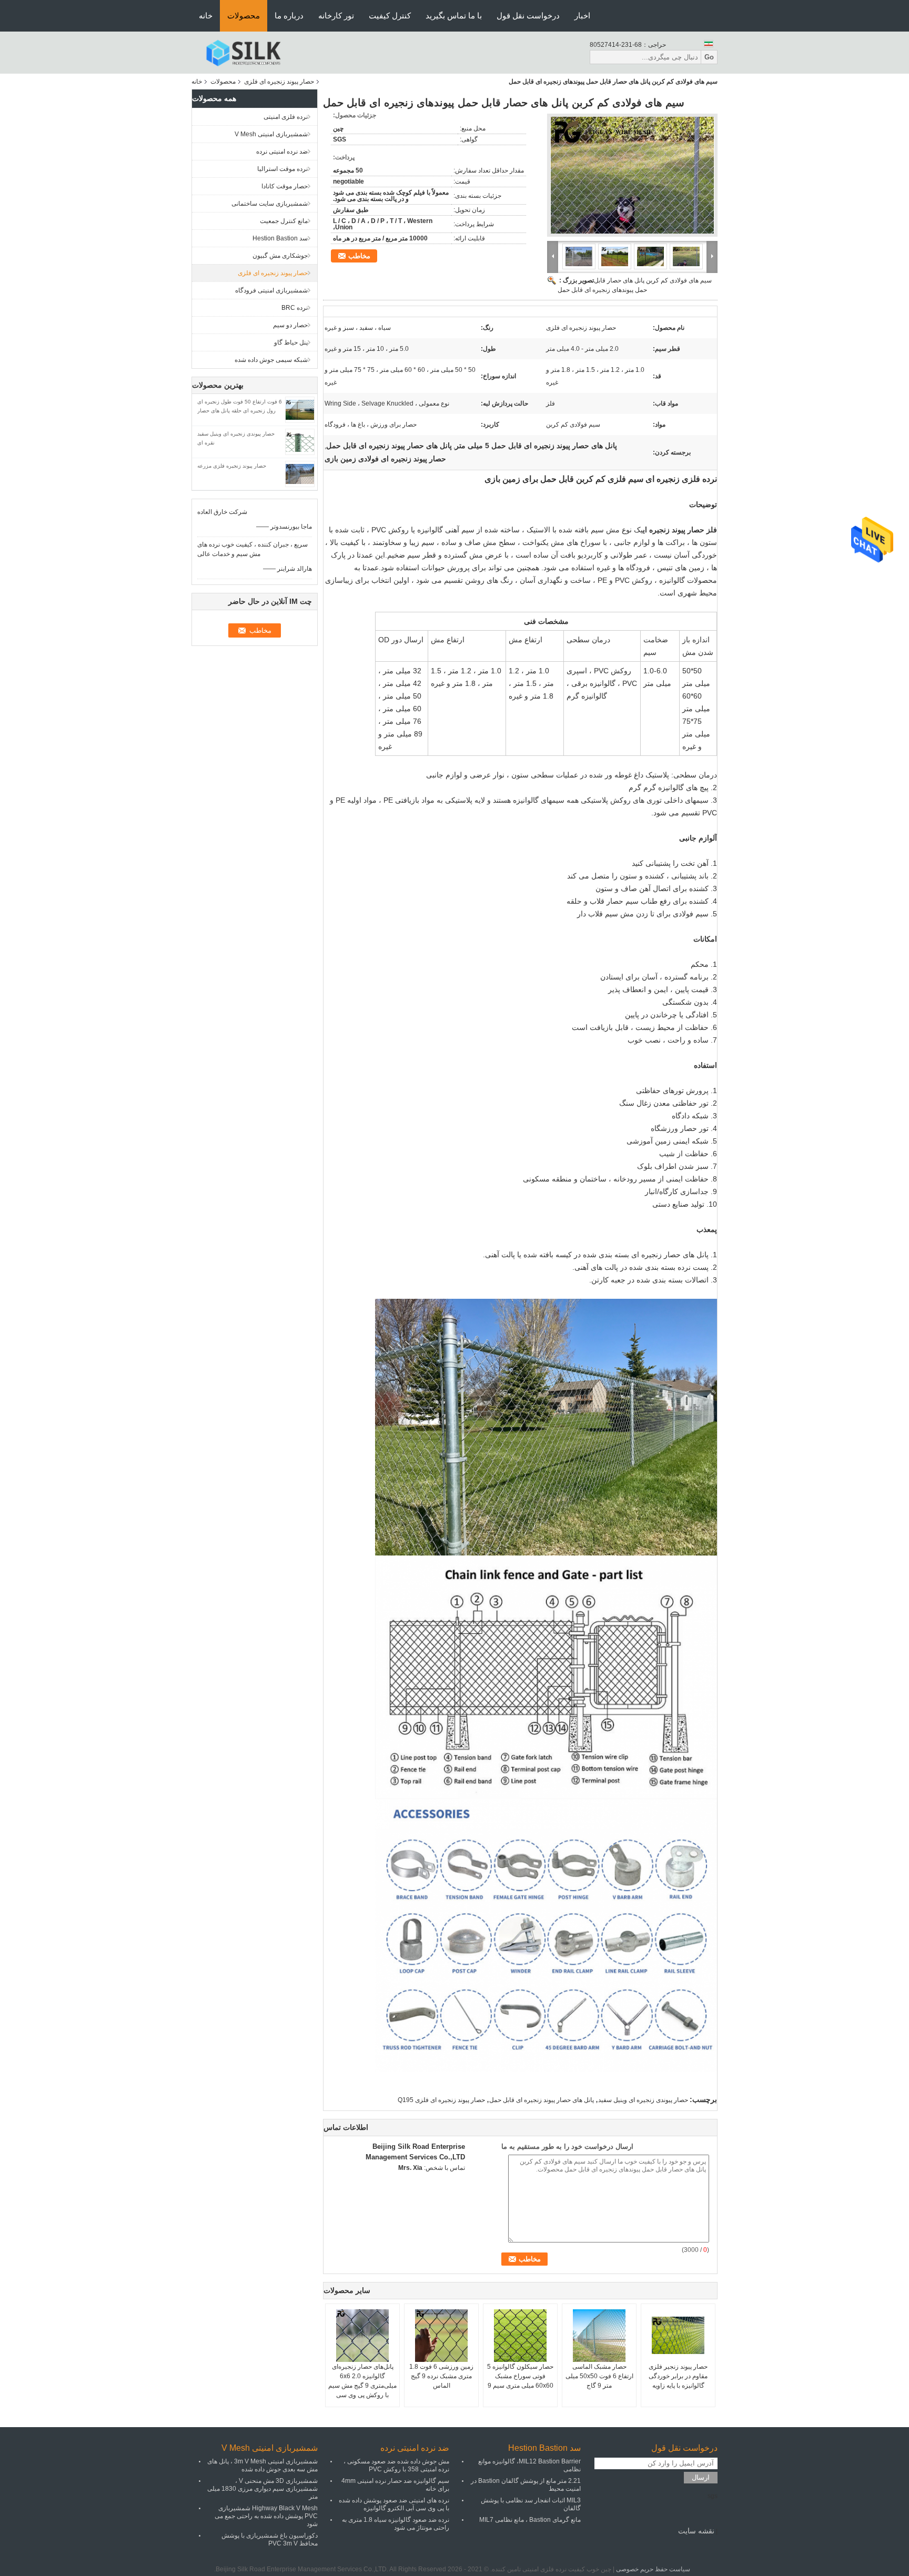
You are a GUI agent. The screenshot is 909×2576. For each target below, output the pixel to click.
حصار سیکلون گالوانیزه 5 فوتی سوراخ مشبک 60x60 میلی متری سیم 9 (520, 2376)
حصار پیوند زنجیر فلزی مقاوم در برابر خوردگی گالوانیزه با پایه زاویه (678, 2376)
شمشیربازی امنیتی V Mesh (271, 134)
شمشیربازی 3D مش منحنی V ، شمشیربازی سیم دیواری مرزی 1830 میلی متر (262, 2489)
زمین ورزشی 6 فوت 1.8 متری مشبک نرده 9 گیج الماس (441, 2376)
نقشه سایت (696, 2531)
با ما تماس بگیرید (454, 16)
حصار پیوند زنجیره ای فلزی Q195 (441, 2100)
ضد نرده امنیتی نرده (282, 151)
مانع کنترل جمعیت (284, 221)
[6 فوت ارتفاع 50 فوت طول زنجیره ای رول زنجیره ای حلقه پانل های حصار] (300, 409)
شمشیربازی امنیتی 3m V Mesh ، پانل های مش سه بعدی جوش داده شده (262, 2465)
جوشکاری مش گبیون (280, 256)
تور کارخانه (336, 16)
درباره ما (289, 16)
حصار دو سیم (290, 325)
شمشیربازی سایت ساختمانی (270, 204)
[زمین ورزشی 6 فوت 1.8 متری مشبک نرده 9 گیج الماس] (441, 2336)
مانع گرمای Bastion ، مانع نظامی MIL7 (530, 2520)
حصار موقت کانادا (285, 186)
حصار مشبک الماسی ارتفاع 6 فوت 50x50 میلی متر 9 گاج (599, 2376)
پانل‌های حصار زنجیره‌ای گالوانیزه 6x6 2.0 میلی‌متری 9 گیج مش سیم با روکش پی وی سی (362, 2381)
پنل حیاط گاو (291, 342)
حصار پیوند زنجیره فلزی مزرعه (232, 466)
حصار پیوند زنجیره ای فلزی (279, 82)
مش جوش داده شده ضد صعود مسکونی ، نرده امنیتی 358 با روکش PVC (396, 2465)
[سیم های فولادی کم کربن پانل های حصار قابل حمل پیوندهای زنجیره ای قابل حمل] (632, 175)
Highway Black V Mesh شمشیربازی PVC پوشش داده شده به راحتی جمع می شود (266, 2516)
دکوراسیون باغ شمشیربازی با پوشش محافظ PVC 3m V (270, 2539)
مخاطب (359, 256)
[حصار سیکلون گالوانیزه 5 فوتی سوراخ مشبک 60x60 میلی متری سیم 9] (520, 2336)
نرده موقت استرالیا (282, 169)
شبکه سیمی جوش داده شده (271, 360)
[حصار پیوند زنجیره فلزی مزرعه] (300, 473)
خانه (206, 16)
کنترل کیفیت (390, 16)
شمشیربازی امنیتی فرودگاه (271, 290)
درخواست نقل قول (528, 16)
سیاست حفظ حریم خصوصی (653, 2569)
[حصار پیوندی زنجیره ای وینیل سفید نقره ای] (300, 441)
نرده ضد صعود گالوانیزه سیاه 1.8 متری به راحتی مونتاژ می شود (396, 2524)
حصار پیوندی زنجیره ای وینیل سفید (643, 2100)
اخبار (582, 16)
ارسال (701, 2477)
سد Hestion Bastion (280, 238)
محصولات (244, 16)
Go (709, 57)
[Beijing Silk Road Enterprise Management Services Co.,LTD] (243, 52)
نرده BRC (295, 308)
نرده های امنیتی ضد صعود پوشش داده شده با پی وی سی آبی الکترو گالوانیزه (394, 2504)
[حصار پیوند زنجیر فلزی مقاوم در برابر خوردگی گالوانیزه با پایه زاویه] (678, 2336)
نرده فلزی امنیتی (286, 117)
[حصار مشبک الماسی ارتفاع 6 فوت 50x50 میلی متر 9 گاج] (599, 2336)
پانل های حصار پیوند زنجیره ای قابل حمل (542, 2100)
